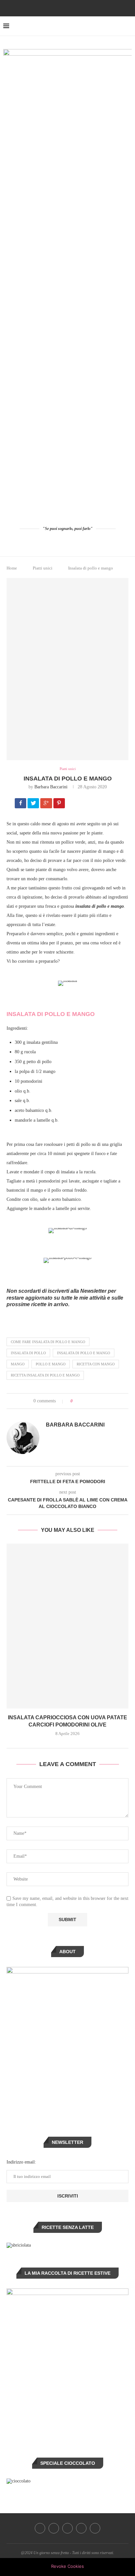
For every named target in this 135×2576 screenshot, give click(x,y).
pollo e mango (51, 1364)
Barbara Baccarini (51, 787)
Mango (18, 1364)
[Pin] (60, 804)
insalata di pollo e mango (84, 1353)
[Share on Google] (47, 804)
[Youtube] (76, 8)
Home (12, 568)
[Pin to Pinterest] (96, 1401)
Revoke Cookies (67, 2566)
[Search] (128, 26)
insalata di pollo (28, 1353)
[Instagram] (59, 8)
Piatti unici (43, 568)
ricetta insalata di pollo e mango (45, 1375)
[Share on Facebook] (21, 804)
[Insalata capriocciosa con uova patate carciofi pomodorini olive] (67, 1626)
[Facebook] (50, 8)
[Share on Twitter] (90, 1401)
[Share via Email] (102, 1401)
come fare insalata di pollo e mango (48, 1342)
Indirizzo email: (21, 2162)
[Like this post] (76, 1401)
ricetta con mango (96, 1364)
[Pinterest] (67, 8)
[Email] (85, 8)
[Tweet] (34, 804)
